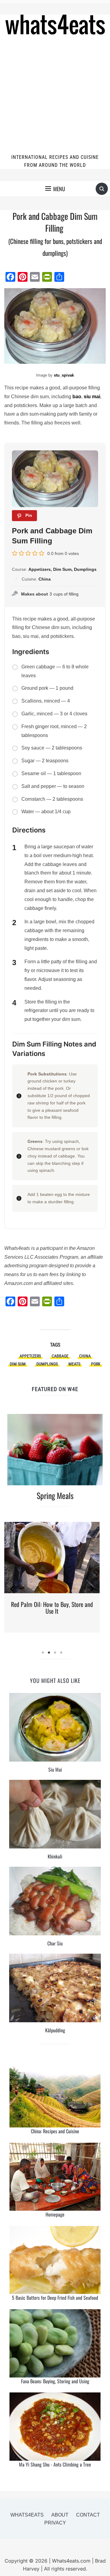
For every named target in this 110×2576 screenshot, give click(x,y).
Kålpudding (55, 2030)
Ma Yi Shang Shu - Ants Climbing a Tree (55, 2464)
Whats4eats (27, 2515)
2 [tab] (49, 1653)
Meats (74, 1364)
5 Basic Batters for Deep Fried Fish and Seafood (55, 2298)
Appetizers (30, 1356)
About (60, 2515)
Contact (88, 2515)
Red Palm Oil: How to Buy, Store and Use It (52, 1608)
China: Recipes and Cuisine (55, 2131)
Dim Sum (18, 1364)
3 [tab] (55, 1653)
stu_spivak (64, 375)
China (85, 1356)
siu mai (92, 397)
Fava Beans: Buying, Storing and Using (55, 2381)
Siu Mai (55, 1769)
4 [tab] (61, 1653)
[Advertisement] (55, 95)
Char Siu (55, 1943)
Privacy (55, 2523)
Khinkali (55, 1856)
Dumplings (47, 1364)
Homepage (55, 2214)
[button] (55, 189)
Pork (96, 1364)
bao (77, 397)
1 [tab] (43, 1653)
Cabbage (60, 1356)
